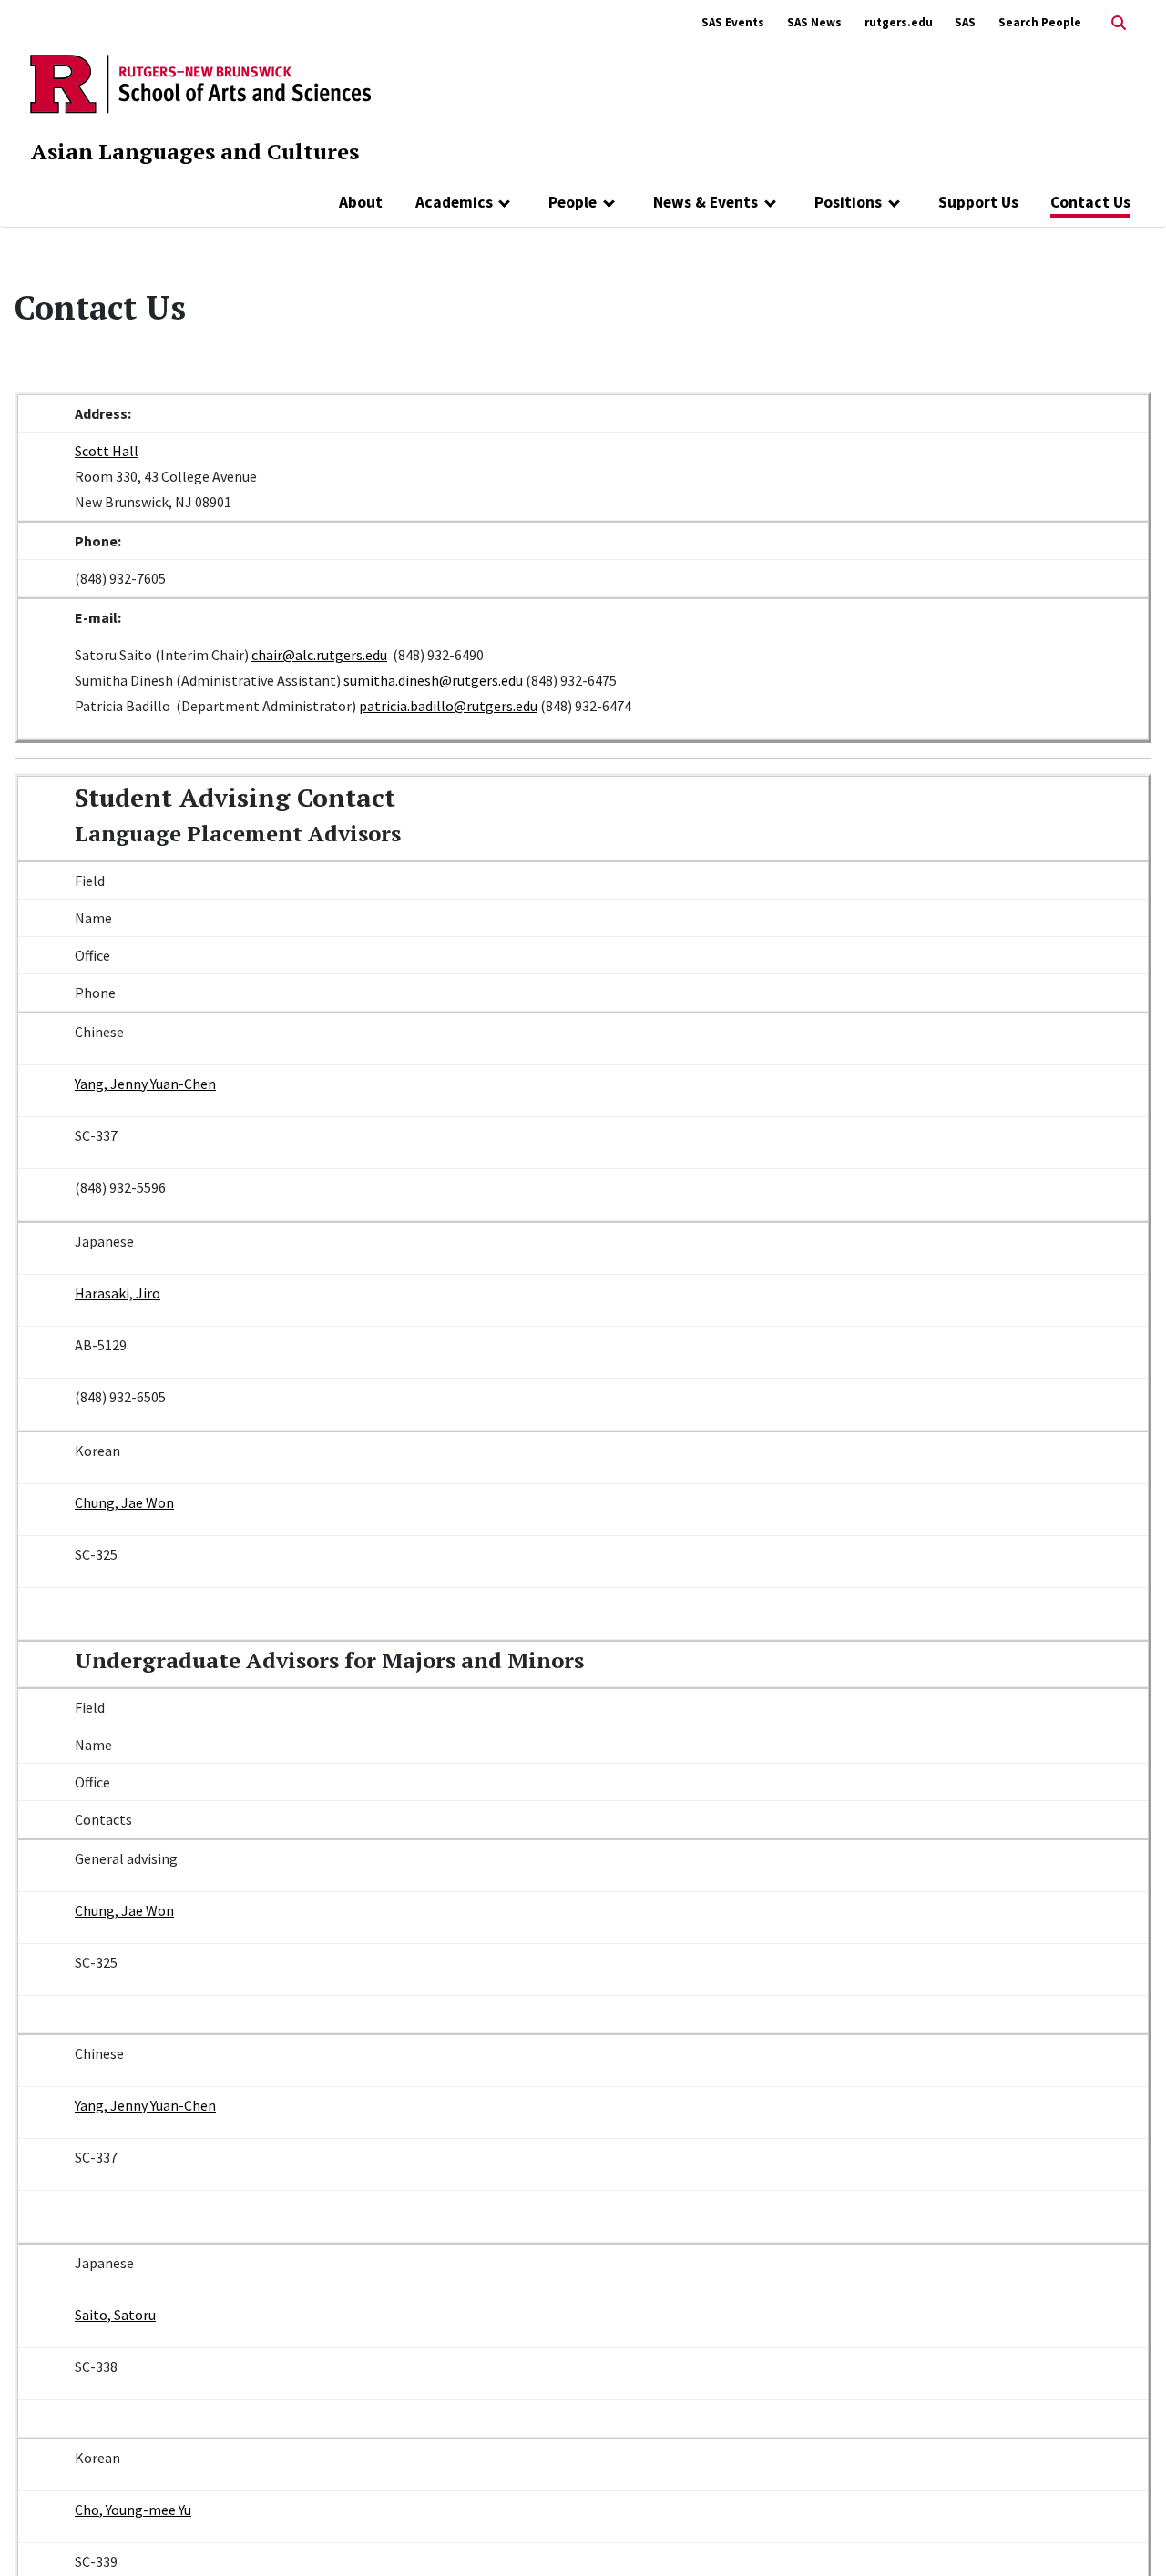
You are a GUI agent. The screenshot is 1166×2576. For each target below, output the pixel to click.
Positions (848, 202)
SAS (965, 22)
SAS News (814, 22)
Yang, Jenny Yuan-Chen (145, 1084)
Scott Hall (107, 451)
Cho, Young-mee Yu (133, 2510)
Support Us (978, 202)
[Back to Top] (1126, 2532)
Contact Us (1090, 202)
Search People (1040, 22)
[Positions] (894, 202)
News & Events (706, 202)
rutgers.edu (899, 22)
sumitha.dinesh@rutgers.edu (433, 680)
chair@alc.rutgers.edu (319, 655)
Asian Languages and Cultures (195, 151)
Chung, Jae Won (124, 1502)
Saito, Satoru (115, 2315)
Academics (454, 202)
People (573, 202)
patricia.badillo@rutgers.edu (448, 706)
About (361, 202)
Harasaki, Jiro (118, 1293)
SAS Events (733, 22)
